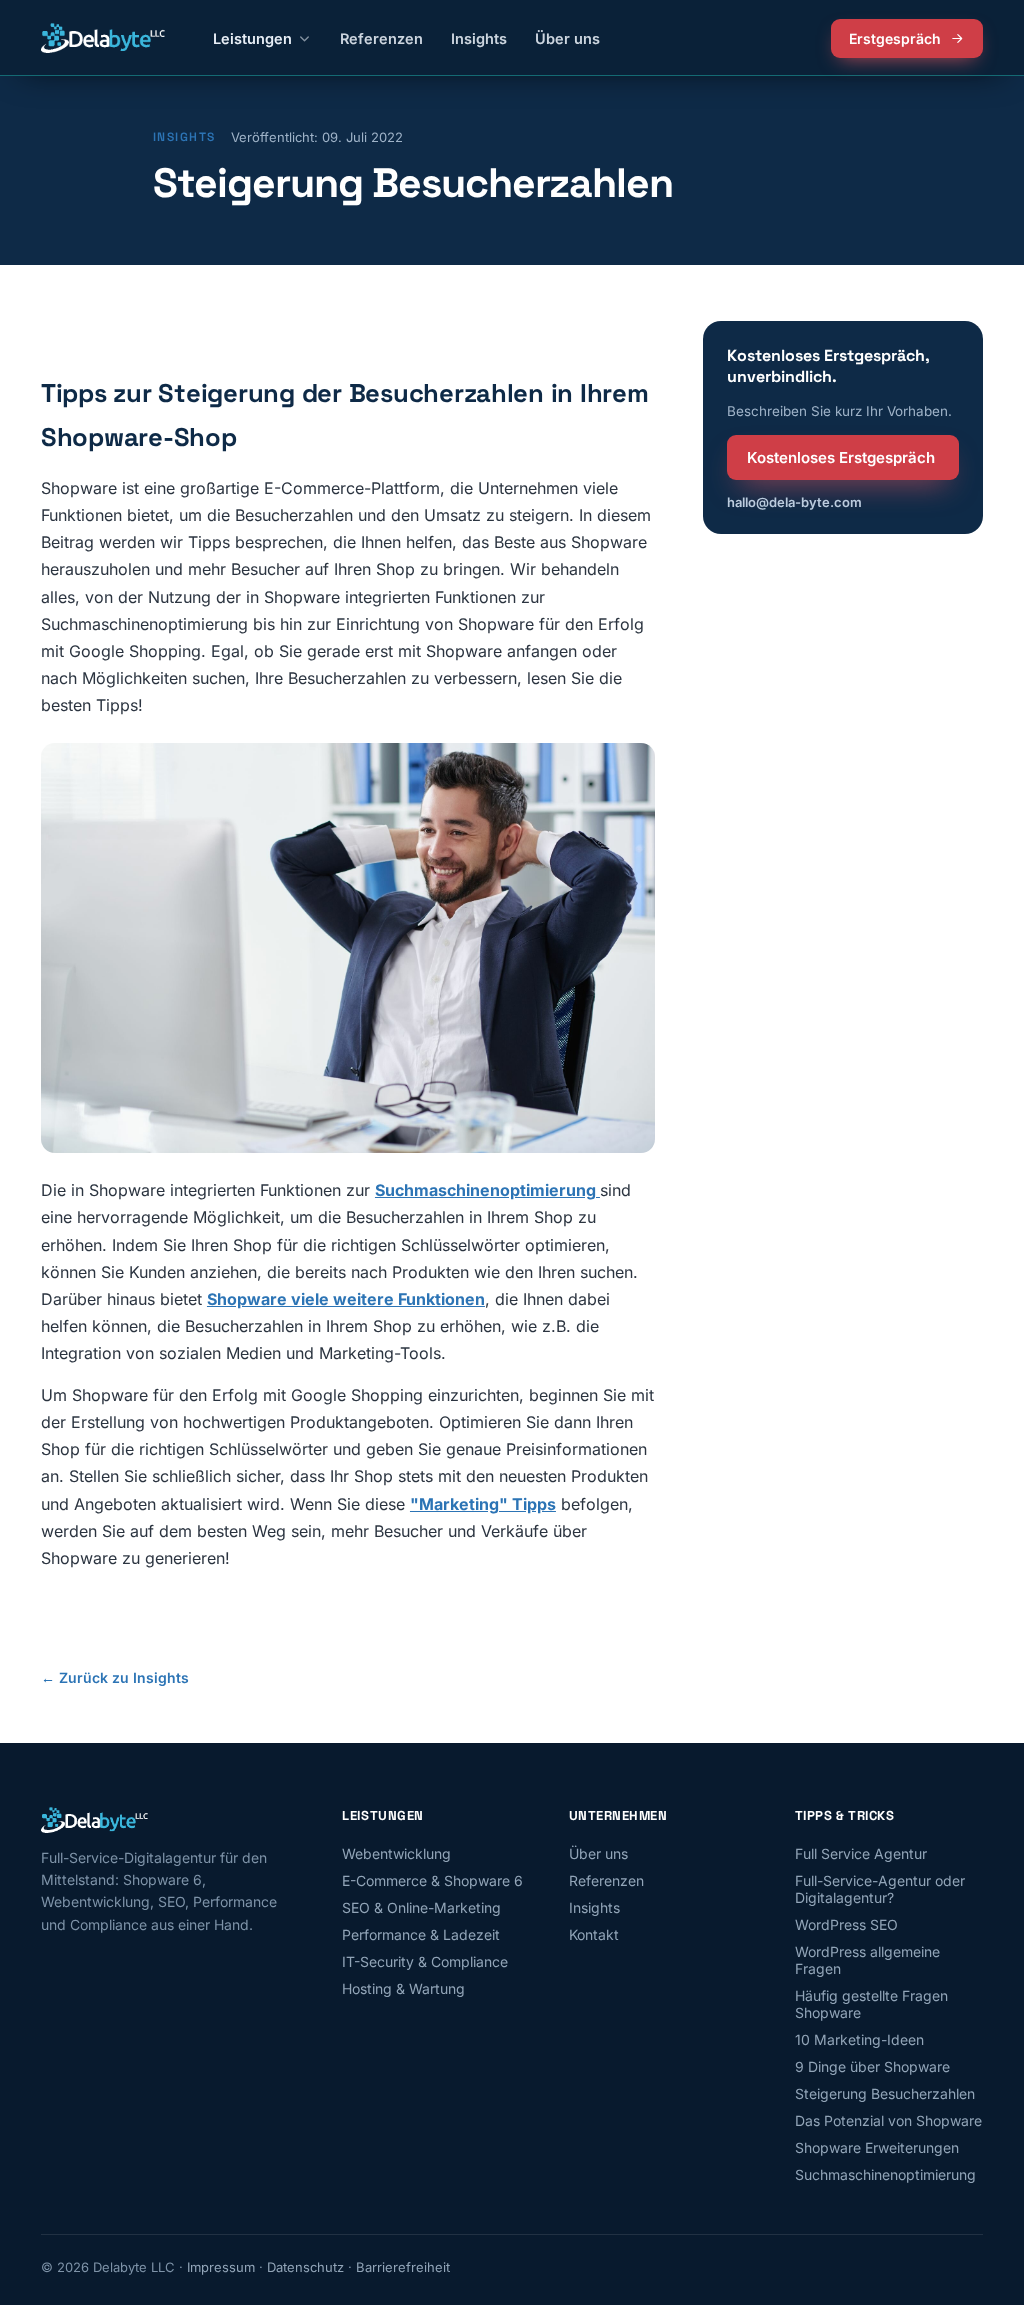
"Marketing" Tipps (483, 1504)
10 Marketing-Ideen (859, 2039)
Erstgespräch (895, 38)
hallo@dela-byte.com (794, 502)
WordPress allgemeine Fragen (867, 1960)
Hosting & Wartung (403, 1988)
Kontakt (594, 1934)
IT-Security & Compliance (425, 1961)
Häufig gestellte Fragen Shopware (871, 2004)
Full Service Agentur (861, 1853)
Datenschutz (305, 2267)
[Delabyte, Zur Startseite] (103, 38)
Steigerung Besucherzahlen (885, 2093)
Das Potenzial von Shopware (888, 2120)
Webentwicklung (396, 1853)
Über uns (567, 38)
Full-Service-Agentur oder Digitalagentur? (880, 1889)
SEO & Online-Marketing (421, 1907)
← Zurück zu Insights (115, 1677)
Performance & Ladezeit (421, 1934)
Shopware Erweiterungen (877, 2147)
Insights (479, 38)
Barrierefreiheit (403, 2267)
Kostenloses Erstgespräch (841, 457)
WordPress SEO (846, 1924)
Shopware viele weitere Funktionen (346, 1299)
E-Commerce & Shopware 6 (432, 1880)
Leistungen (252, 38)
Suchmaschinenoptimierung (885, 2174)
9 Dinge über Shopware (872, 2066)
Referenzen (381, 38)
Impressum (221, 2267)
